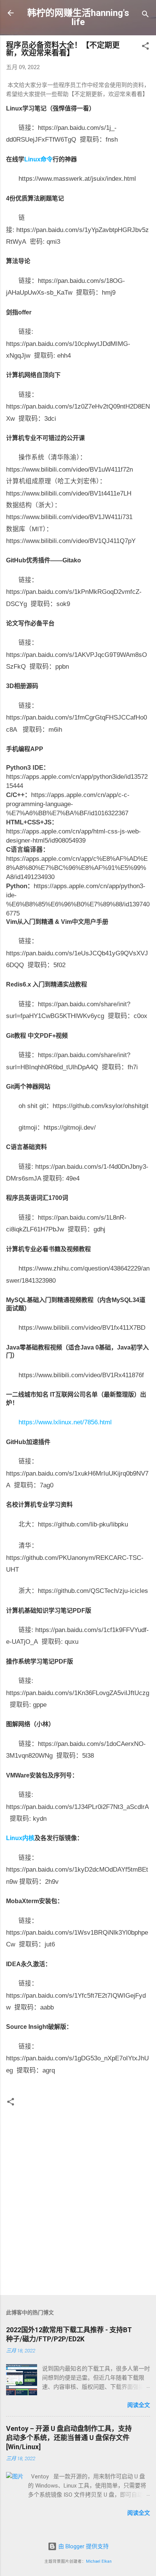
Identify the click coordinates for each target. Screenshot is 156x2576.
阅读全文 (139, 2405)
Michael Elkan (99, 2561)
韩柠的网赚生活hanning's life (78, 17)
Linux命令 (38, 159)
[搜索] (145, 15)
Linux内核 (20, 1838)
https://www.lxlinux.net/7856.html (65, 1422)
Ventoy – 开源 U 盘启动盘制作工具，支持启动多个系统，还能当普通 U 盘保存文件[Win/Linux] (69, 2438)
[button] (145, 47)
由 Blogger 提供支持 (83, 2546)
